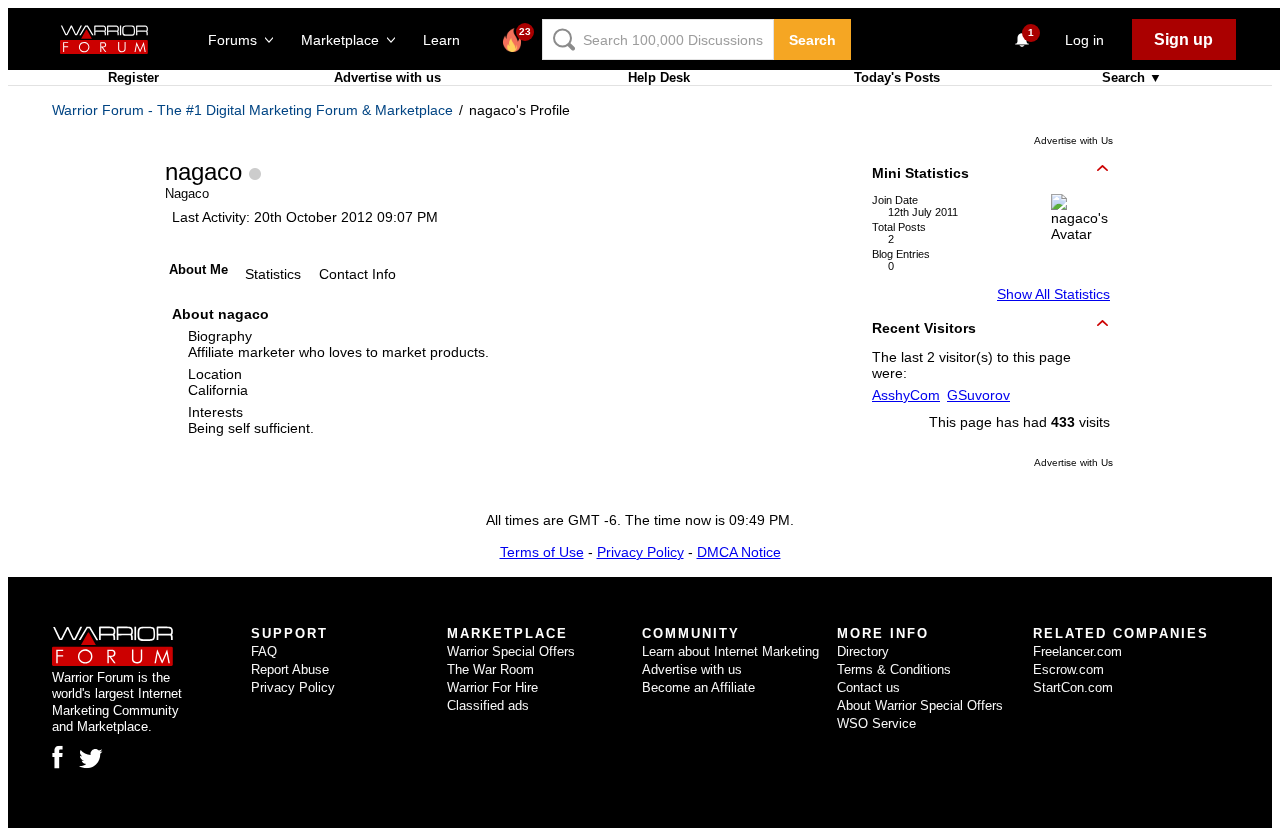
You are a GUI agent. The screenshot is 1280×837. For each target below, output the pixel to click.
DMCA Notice (739, 552)
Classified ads (488, 705)
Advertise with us (387, 77)
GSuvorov (978, 395)
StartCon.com (1073, 687)
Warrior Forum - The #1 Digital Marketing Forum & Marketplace (252, 110)
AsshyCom (906, 395)
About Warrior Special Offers (920, 705)
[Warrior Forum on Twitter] (91, 759)
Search (812, 40)
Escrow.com (1068, 669)
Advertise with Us (1073, 140)
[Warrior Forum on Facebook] (57, 757)
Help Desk (659, 77)
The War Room (490, 669)
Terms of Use (542, 552)
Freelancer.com (1077, 651)
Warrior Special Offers (511, 651)
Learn (447, 40)
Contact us (868, 687)
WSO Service (876, 723)
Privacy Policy (640, 552)
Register (133, 77)
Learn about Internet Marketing (730, 651)
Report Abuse (290, 669)
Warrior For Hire (492, 687)
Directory (863, 651)
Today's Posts (897, 77)
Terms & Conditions (894, 669)
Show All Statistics (1053, 294)
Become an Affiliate (698, 687)
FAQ (264, 651)
